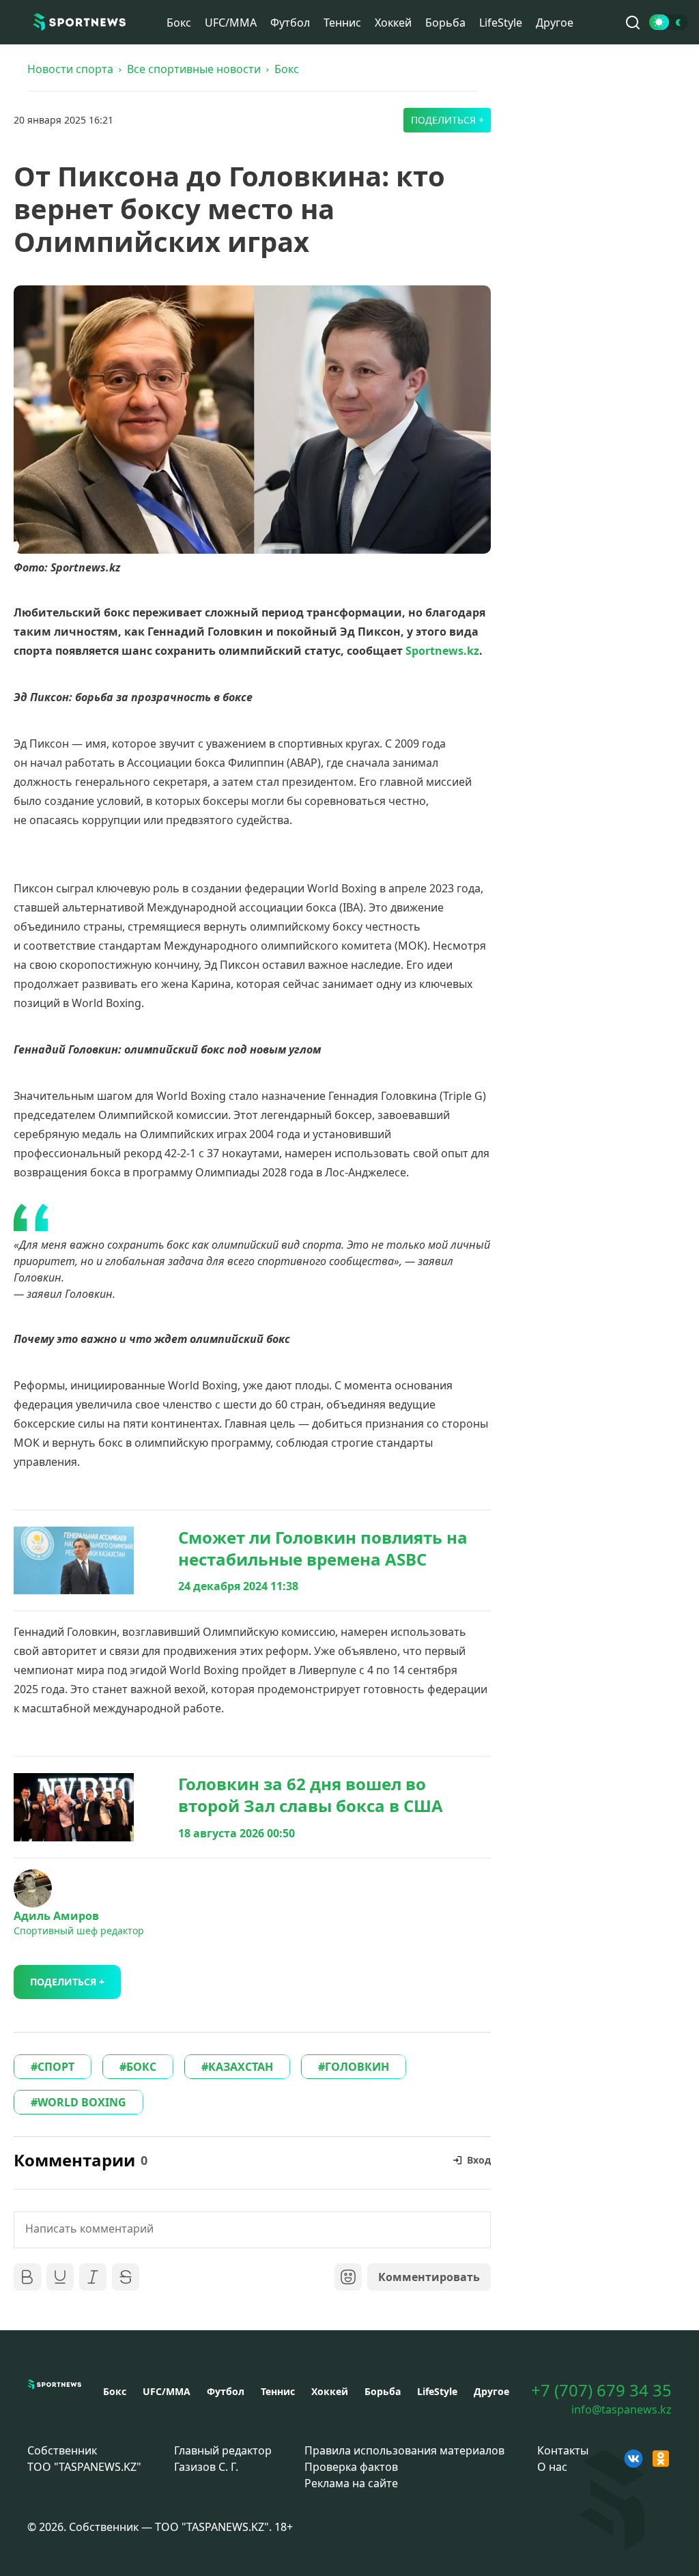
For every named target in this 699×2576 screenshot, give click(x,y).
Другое (555, 23)
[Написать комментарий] (252, 2230)
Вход (479, 2160)
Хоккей (393, 23)
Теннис (342, 23)
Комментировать (429, 2277)
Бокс (179, 23)
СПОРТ (56, 2067)
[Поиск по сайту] (633, 23)
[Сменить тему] (669, 22)
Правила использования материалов (404, 2450)
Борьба (445, 23)
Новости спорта (70, 69)
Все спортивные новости (194, 69)
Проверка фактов (351, 2467)
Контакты (563, 2450)
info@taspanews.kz (622, 2409)
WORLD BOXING (82, 2102)
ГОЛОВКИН (357, 2067)
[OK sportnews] (661, 2459)
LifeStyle (501, 23)
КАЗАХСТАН (241, 2067)
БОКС (141, 2067)
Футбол (290, 23)
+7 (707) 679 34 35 (601, 2390)
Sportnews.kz (442, 651)
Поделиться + (447, 120)
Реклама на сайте (351, 2483)
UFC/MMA (231, 23)
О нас (552, 2467)
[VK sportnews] (633, 2459)
